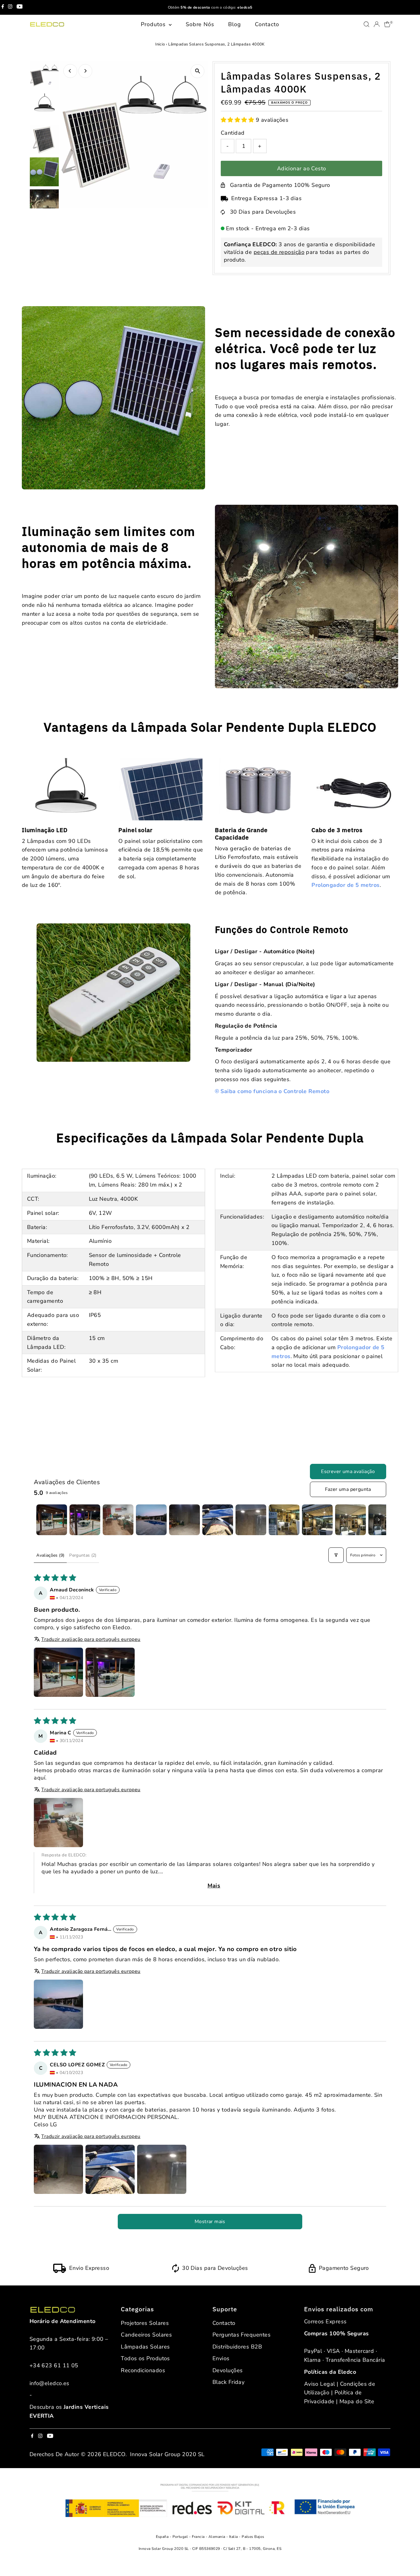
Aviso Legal (320, 2384)
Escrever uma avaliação (348, 1472)
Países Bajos (253, 2537)
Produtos (154, 24)
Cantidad (233, 133)
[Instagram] (10, 7)
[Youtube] (20, 7)
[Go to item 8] (284, 1520)
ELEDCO (114, 2454)
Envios (221, 2358)
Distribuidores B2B (237, 2347)
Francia (199, 2537)
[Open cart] (387, 24)
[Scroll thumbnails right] (379, 1520)
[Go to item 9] (317, 1520)
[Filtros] (336, 1555)
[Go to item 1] (52, 1520)
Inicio (160, 44)
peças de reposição (279, 252)
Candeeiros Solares (146, 2335)
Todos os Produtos (145, 2358)
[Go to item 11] (384, 1520)
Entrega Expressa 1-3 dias (266, 198)
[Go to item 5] (184, 1520)
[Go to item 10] (351, 1520)
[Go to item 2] (85, 1520)
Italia (234, 2537)
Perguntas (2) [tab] (83, 1555)
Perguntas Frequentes (242, 2335)
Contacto (267, 24)
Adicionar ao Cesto (302, 168)
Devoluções (228, 2370)
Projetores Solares (145, 2323)
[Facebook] (3, 7)
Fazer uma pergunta (348, 1489)
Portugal (181, 2537)
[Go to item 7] (251, 1520)
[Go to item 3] (118, 1520)
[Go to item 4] (151, 1520)
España (163, 2537)
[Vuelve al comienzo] (408, 2559)
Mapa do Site (357, 2401)
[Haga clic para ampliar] (198, 71)
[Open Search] (367, 24)
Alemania (217, 2537)
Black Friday (228, 2382)
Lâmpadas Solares (145, 2347)
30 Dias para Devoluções (263, 212)
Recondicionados (143, 2370)
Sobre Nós (200, 24)
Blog (235, 24)
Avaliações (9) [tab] (50, 1555)
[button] (238, 120)
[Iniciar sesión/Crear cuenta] (377, 24)
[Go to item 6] (218, 1520)
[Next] (85, 71)
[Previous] (70, 71)
